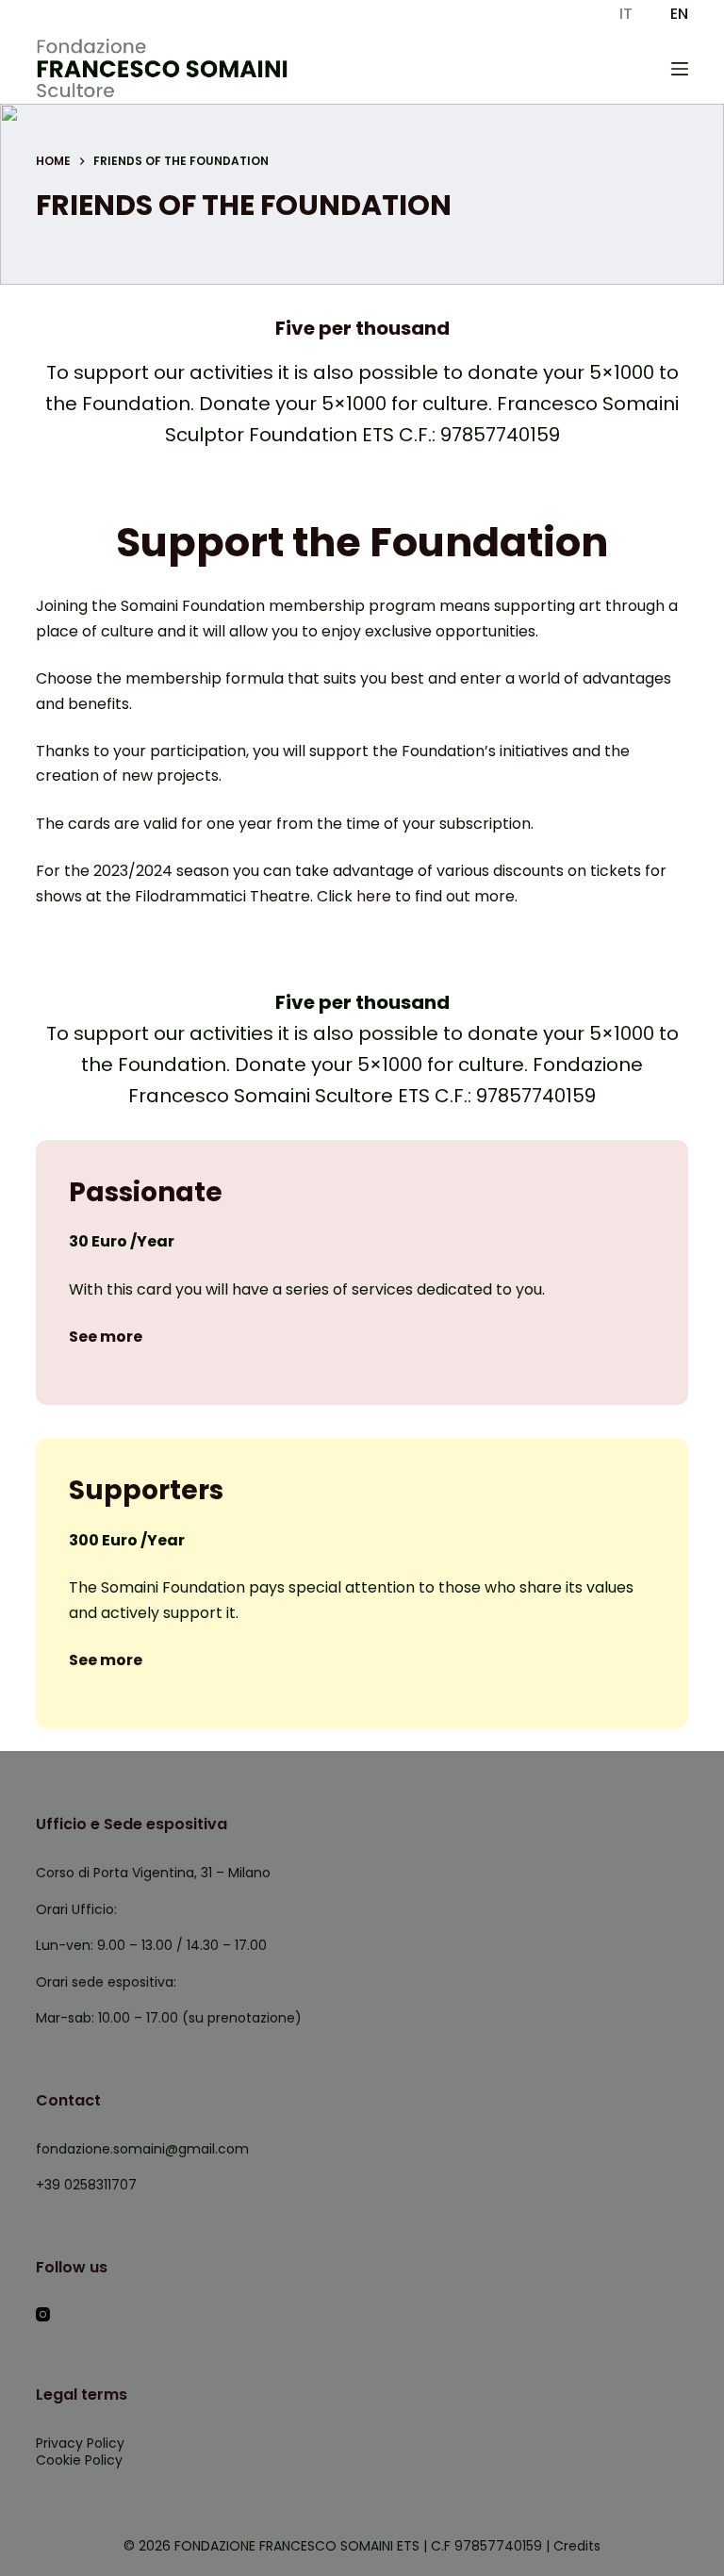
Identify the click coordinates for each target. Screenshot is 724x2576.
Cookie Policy (79, 2460)
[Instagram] (43, 2314)
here (372, 896)
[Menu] (680, 69)
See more (106, 1337)
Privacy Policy (80, 2443)
